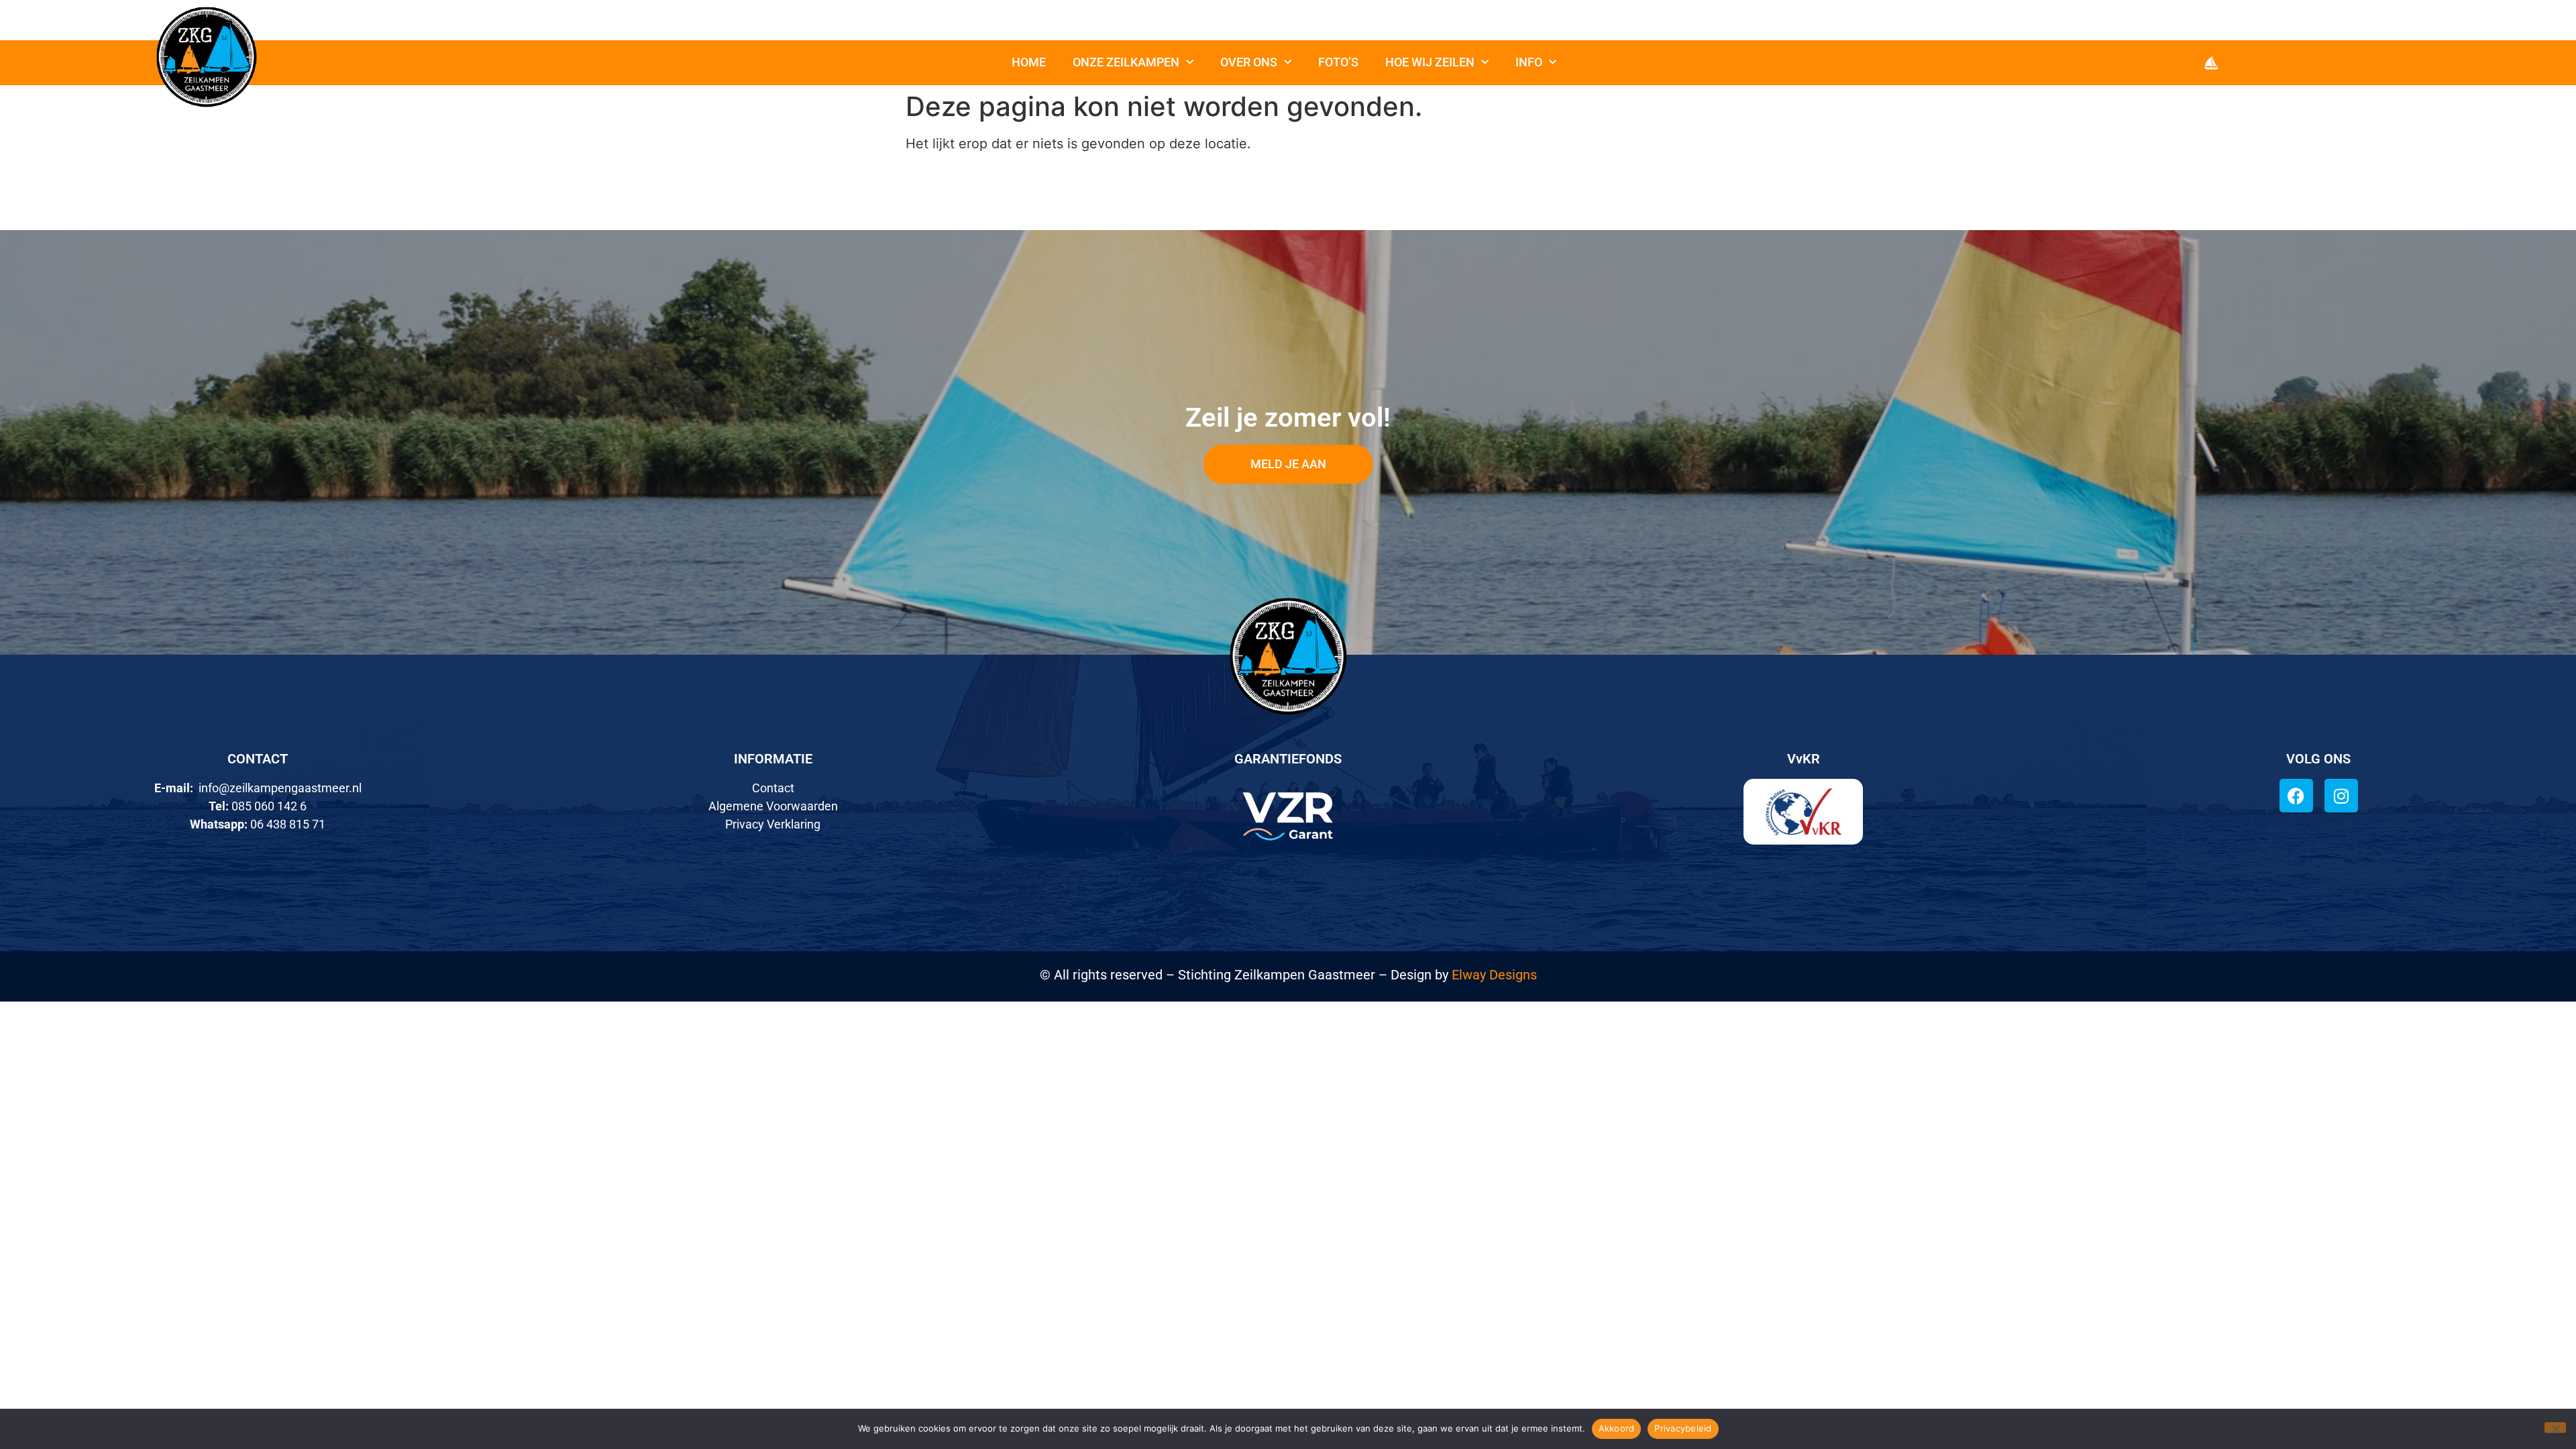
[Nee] (2555, 1428)
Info (1529, 62)
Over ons (1249, 62)
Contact (773, 788)
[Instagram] (2341, 796)
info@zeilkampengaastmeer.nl (280, 788)
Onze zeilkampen (1126, 62)
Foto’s (1338, 62)
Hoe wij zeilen (1430, 62)
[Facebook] (2296, 796)
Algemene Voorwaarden (773, 806)
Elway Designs (1494, 975)
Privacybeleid (1683, 1428)
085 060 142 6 (269, 806)
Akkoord (1617, 1428)
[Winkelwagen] (2211, 63)
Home (1029, 62)
